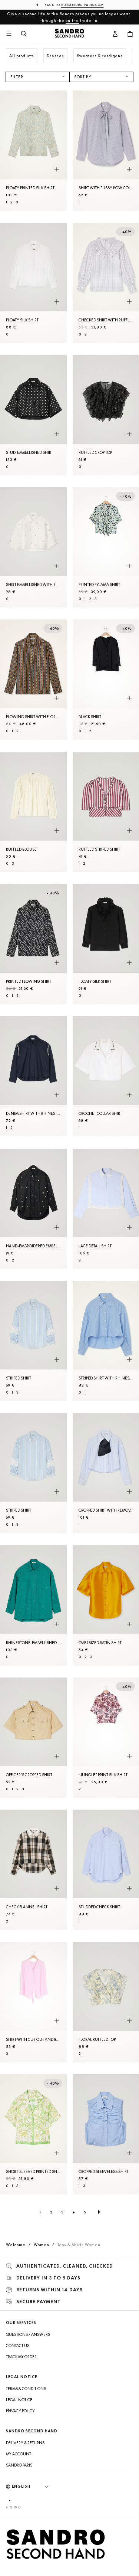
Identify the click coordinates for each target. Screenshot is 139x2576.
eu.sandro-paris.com (82, 5)
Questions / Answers (28, 2334)
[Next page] (99, 2212)
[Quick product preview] (57, 169)
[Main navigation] (9, 34)
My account (19, 2454)
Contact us (18, 2346)
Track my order (21, 2357)
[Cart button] (130, 34)
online (72, 20)
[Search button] (24, 34)
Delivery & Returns (25, 2443)
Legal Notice (19, 2400)
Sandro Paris (19, 2465)
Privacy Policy (20, 2411)
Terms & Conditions (26, 2389)
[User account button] (115, 34)
